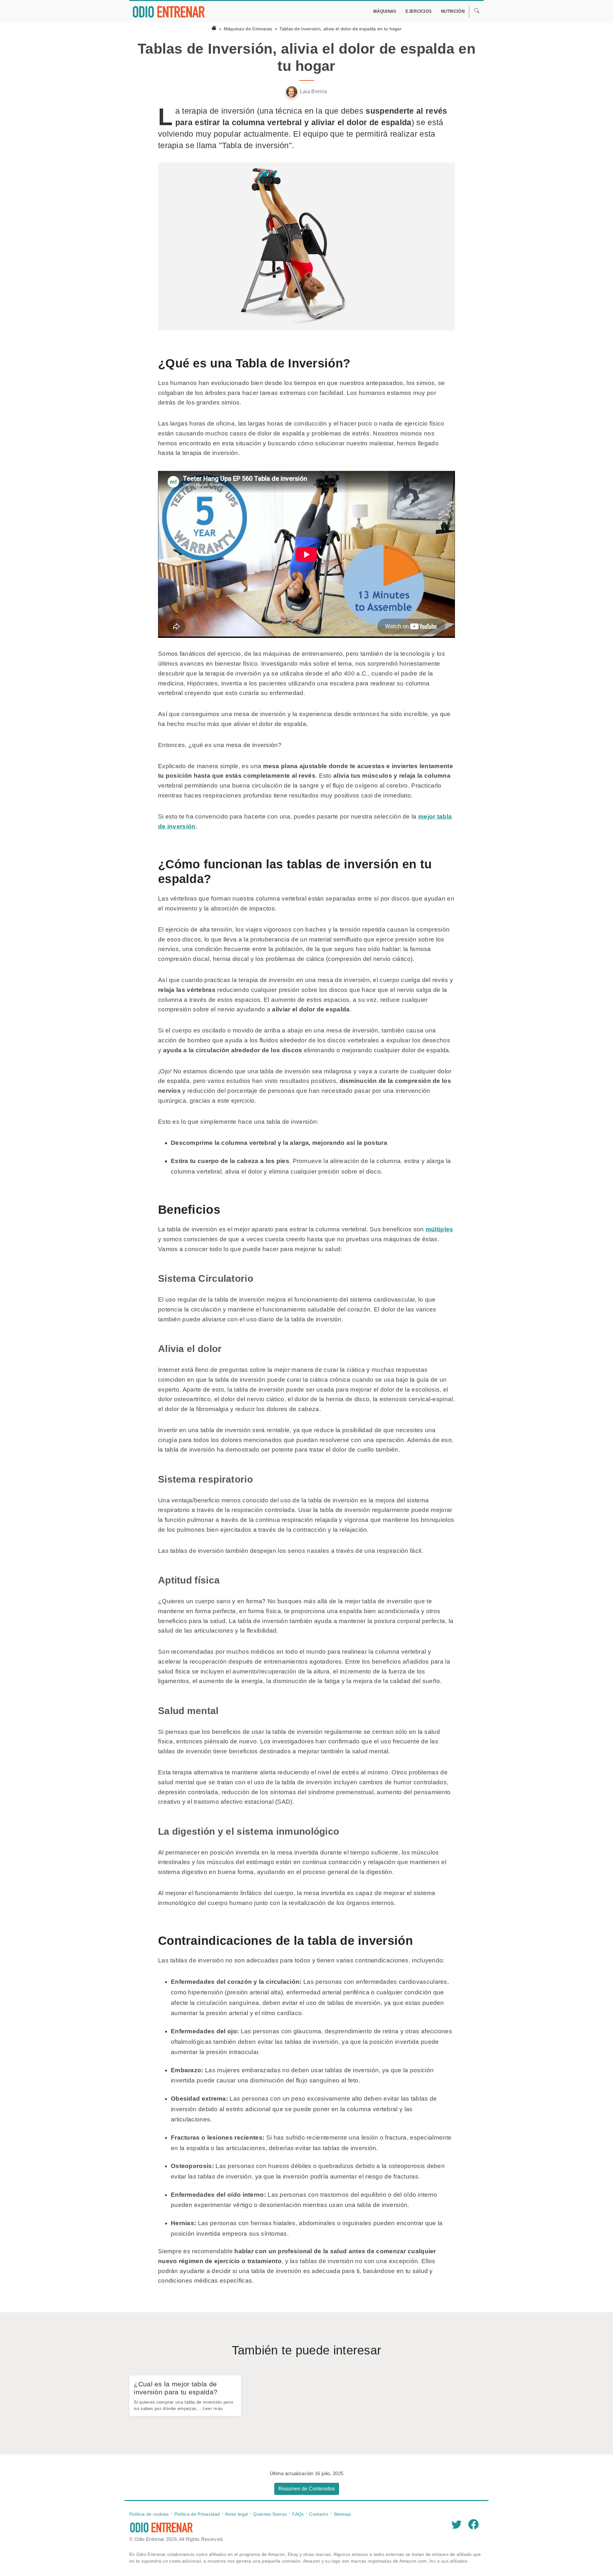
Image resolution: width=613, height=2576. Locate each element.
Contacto (318, 2514)
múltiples (439, 1229)
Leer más (213, 2408)
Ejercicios (419, 11)
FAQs (298, 2514)
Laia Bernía (313, 91)
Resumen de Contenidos (307, 2489)
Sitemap (342, 2514)
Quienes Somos (270, 2514)
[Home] (214, 29)
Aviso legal (236, 2514)
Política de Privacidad (197, 2514)
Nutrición (453, 11)
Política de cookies (149, 2514)
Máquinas (385, 11)
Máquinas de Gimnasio (248, 29)
